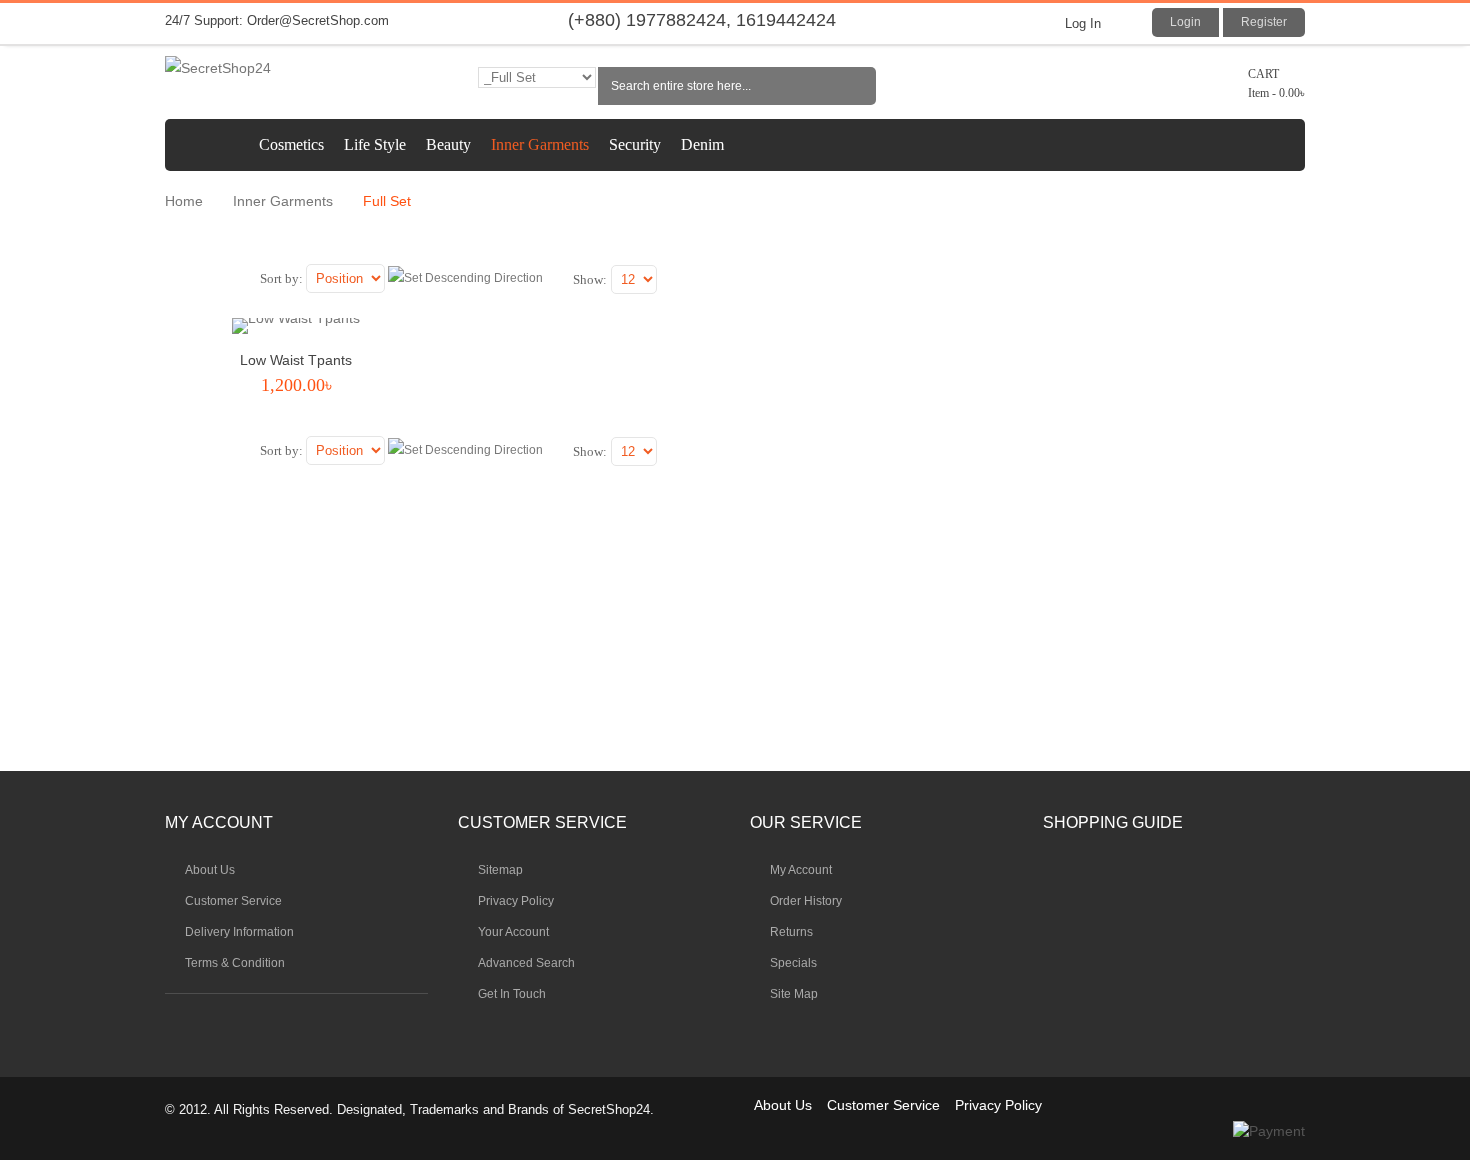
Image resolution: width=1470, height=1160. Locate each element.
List (212, 283)
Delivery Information (239, 932)
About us (210, 870)
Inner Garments (283, 201)
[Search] (857, 86)
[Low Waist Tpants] (296, 330)
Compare (325, 421)
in (208, 1025)
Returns (791, 932)
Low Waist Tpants (296, 360)
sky (240, 1025)
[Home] (207, 145)
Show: (590, 279)
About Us (783, 1105)
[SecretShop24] (296, 68)
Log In (1083, 23)
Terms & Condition (235, 963)
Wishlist (294, 421)
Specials (793, 963)
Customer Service (233, 901)
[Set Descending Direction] (465, 278)
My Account (801, 870)
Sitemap (500, 870)
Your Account (513, 932)
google (304, 1025)
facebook (272, 1025)
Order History (806, 901)
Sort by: (281, 278)
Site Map (794, 994)
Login (1185, 22)
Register (1264, 22)
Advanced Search (526, 963)
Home (184, 201)
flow (176, 1025)
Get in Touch (512, 994)
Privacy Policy (516, 901)
